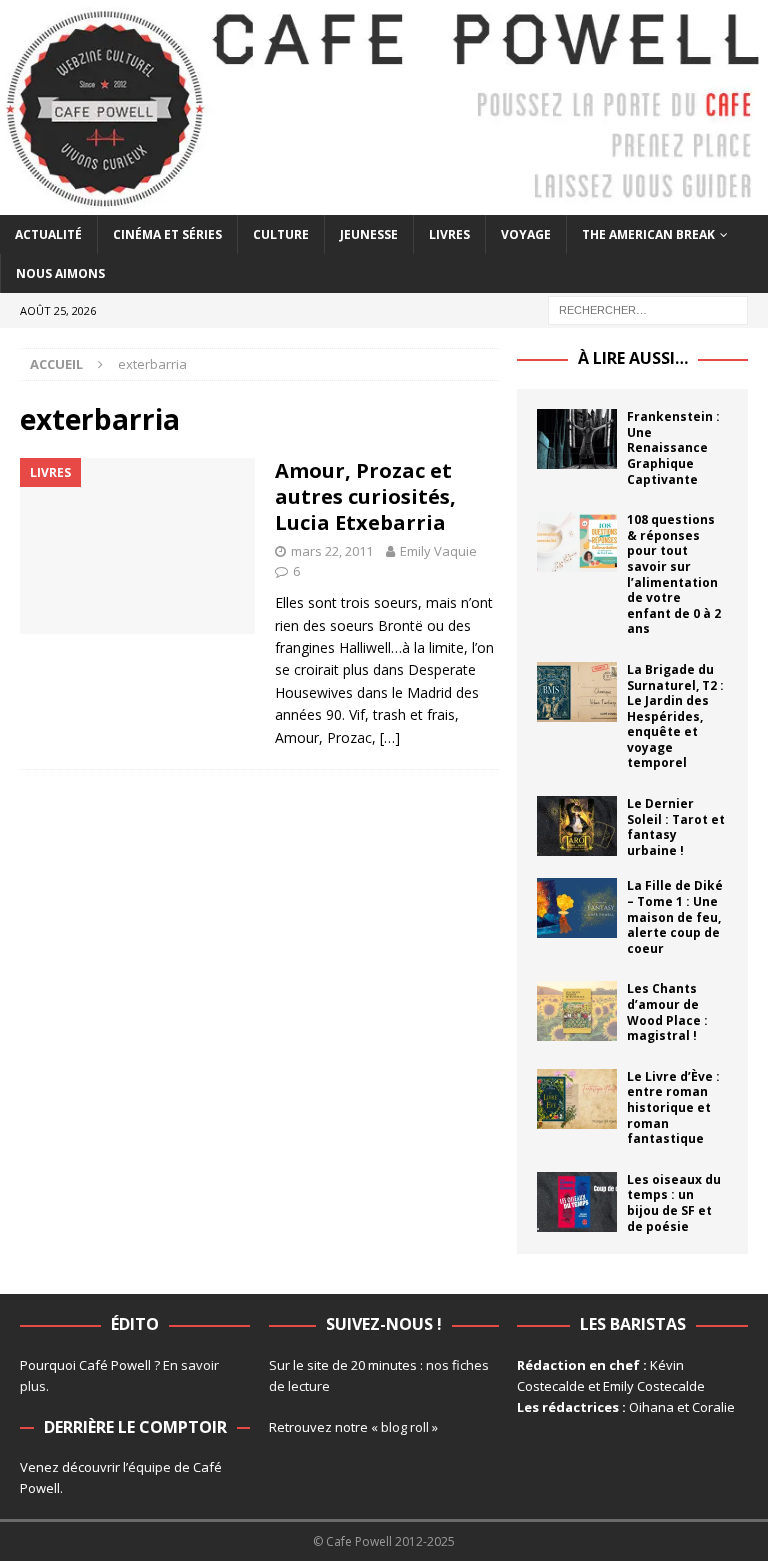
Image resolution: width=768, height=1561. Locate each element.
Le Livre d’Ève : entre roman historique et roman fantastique (673, 1107)
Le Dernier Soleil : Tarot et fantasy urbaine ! (676, 827)
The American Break (648, 234)
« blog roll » (404, 1427)
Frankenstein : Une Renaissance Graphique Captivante (673, 447)
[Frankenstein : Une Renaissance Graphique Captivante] (577, 439)
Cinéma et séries (167, 234)
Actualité (48, 234)
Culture (281, 234)
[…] (390, 737)
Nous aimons (60, 273)
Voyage (526, 234)
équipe (149, 1467)
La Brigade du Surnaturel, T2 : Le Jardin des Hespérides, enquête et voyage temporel (675, 716)
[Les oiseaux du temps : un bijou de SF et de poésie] (577, 1202)
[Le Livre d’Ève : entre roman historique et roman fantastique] (577, 1099)
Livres (449, 234)
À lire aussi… (633, 358)
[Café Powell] (384, 203)
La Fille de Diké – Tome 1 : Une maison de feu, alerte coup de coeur (675, 916)
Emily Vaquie (438, 551)
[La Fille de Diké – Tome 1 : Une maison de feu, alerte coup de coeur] (577, 908)
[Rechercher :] (648, 309)
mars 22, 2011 (332, 551)
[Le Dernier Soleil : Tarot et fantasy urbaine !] (577, 826)
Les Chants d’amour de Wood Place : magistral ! (667, 1012)
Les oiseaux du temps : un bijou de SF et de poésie (674, 1203)
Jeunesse (369, 234)
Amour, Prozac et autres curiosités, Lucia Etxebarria (365, 496)
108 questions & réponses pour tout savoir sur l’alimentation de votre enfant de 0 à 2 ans (674, 574)
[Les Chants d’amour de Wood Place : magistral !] (577, 1011)
